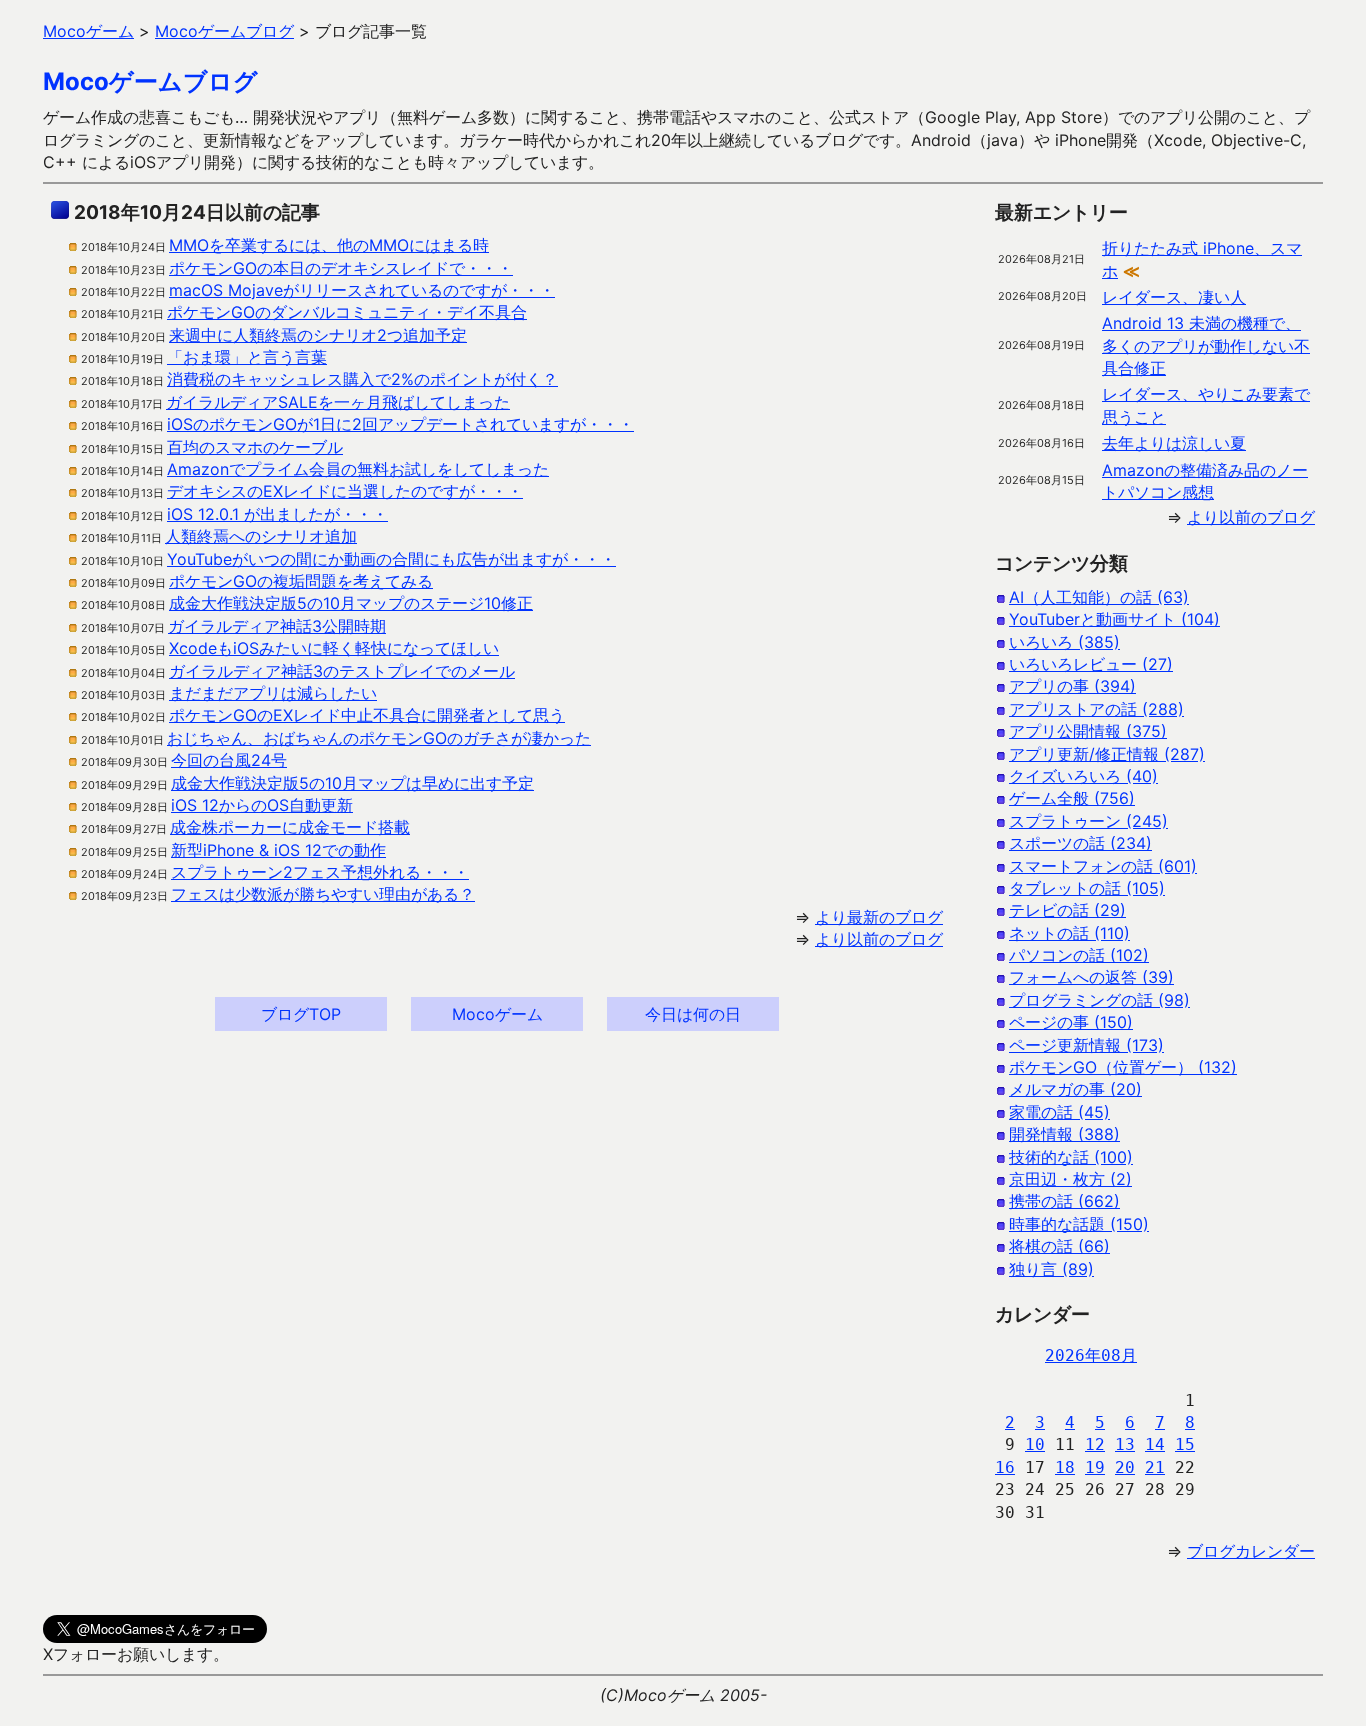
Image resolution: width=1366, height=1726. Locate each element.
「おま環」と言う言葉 (247, 357)
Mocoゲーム (497, 1014)
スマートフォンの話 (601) (1103, 866)
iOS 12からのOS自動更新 (262, 805)
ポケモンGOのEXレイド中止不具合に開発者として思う (367, 715)
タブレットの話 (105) (1087, 888)
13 (1125, 1444)
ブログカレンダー (1251, 1551)
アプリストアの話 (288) (1096, 709)
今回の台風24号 (229, 760)
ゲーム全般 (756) (1072, 798)
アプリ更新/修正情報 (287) (1107, 754)
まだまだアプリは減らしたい (273, 693)
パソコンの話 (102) (1079, 955)
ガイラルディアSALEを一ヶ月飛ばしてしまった (338, 402)
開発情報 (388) (1064, 1134)
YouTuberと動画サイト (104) (1114, 619)
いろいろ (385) (1064, 642)
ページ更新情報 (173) (1086, 1045)
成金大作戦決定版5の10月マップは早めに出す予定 (352, 783)
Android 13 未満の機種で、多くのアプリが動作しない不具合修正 (1206, 345)
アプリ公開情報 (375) (1088, 731)
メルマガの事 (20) (1075, 1089)
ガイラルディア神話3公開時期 (277, 626)
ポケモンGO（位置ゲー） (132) (1123, 1067)
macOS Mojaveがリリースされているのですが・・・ (362, 290)
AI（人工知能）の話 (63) (1099, 597)
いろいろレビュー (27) (1091, 664)
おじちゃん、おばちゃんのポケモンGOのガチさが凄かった (379, 738)
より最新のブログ (879, 917)
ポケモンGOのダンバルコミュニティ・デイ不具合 (347, 312)
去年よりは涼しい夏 (1174, 443)
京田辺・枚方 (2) (1070, 1179)
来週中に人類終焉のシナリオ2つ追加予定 (318, 335)
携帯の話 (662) (1064, 1201)
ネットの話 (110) (1069, 933)
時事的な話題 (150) (1079, 1224)
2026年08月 (1091, 1355)
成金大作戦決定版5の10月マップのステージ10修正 (351, 603)
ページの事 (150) (1071, 1022)
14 (1155, 1444)
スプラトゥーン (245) (1088, 821)
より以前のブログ (879, 939)
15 (1185, 1444)
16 (1005, 1467)
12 (1095, 1444)
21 (1155, 1467)
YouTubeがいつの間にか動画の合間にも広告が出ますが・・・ (391, 559)
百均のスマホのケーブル (255, 447)
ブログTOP (301, 1014)
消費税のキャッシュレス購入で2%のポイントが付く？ (362, 379)
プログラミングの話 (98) (1099, 1000)
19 (1095, 1467)
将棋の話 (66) (1059, 1246)
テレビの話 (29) (1067, 910)
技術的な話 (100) (1071, 1157)
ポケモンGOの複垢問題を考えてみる (301, 581)
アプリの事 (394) (1072, 686)
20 (1125, 1467)
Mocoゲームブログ (150, 81)
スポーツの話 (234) (1080, 843)
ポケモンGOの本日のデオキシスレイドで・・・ (341, 268)
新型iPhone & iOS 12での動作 (278, 850)
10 (1035, 1444)
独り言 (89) (1051, 1269)
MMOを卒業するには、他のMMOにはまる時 (329, 245)
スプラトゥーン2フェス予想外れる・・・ (320, 872)
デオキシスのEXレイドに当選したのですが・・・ (345, 491)
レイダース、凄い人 (1174, 297)
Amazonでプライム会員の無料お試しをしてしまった (358, 469)
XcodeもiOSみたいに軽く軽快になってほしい (334, 648)
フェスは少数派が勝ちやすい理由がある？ (323, 894)
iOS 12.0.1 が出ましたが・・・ (277, 514)
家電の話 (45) (1059, 1112)
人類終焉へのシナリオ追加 (261, 536)
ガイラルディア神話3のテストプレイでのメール (342, 671)
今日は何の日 (693, 1014)
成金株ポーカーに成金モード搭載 (290, 827)
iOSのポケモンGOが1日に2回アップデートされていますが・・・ (400, 424)
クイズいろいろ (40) (1083, 776)
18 (1065, 1467)
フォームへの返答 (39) (1091, 977)
